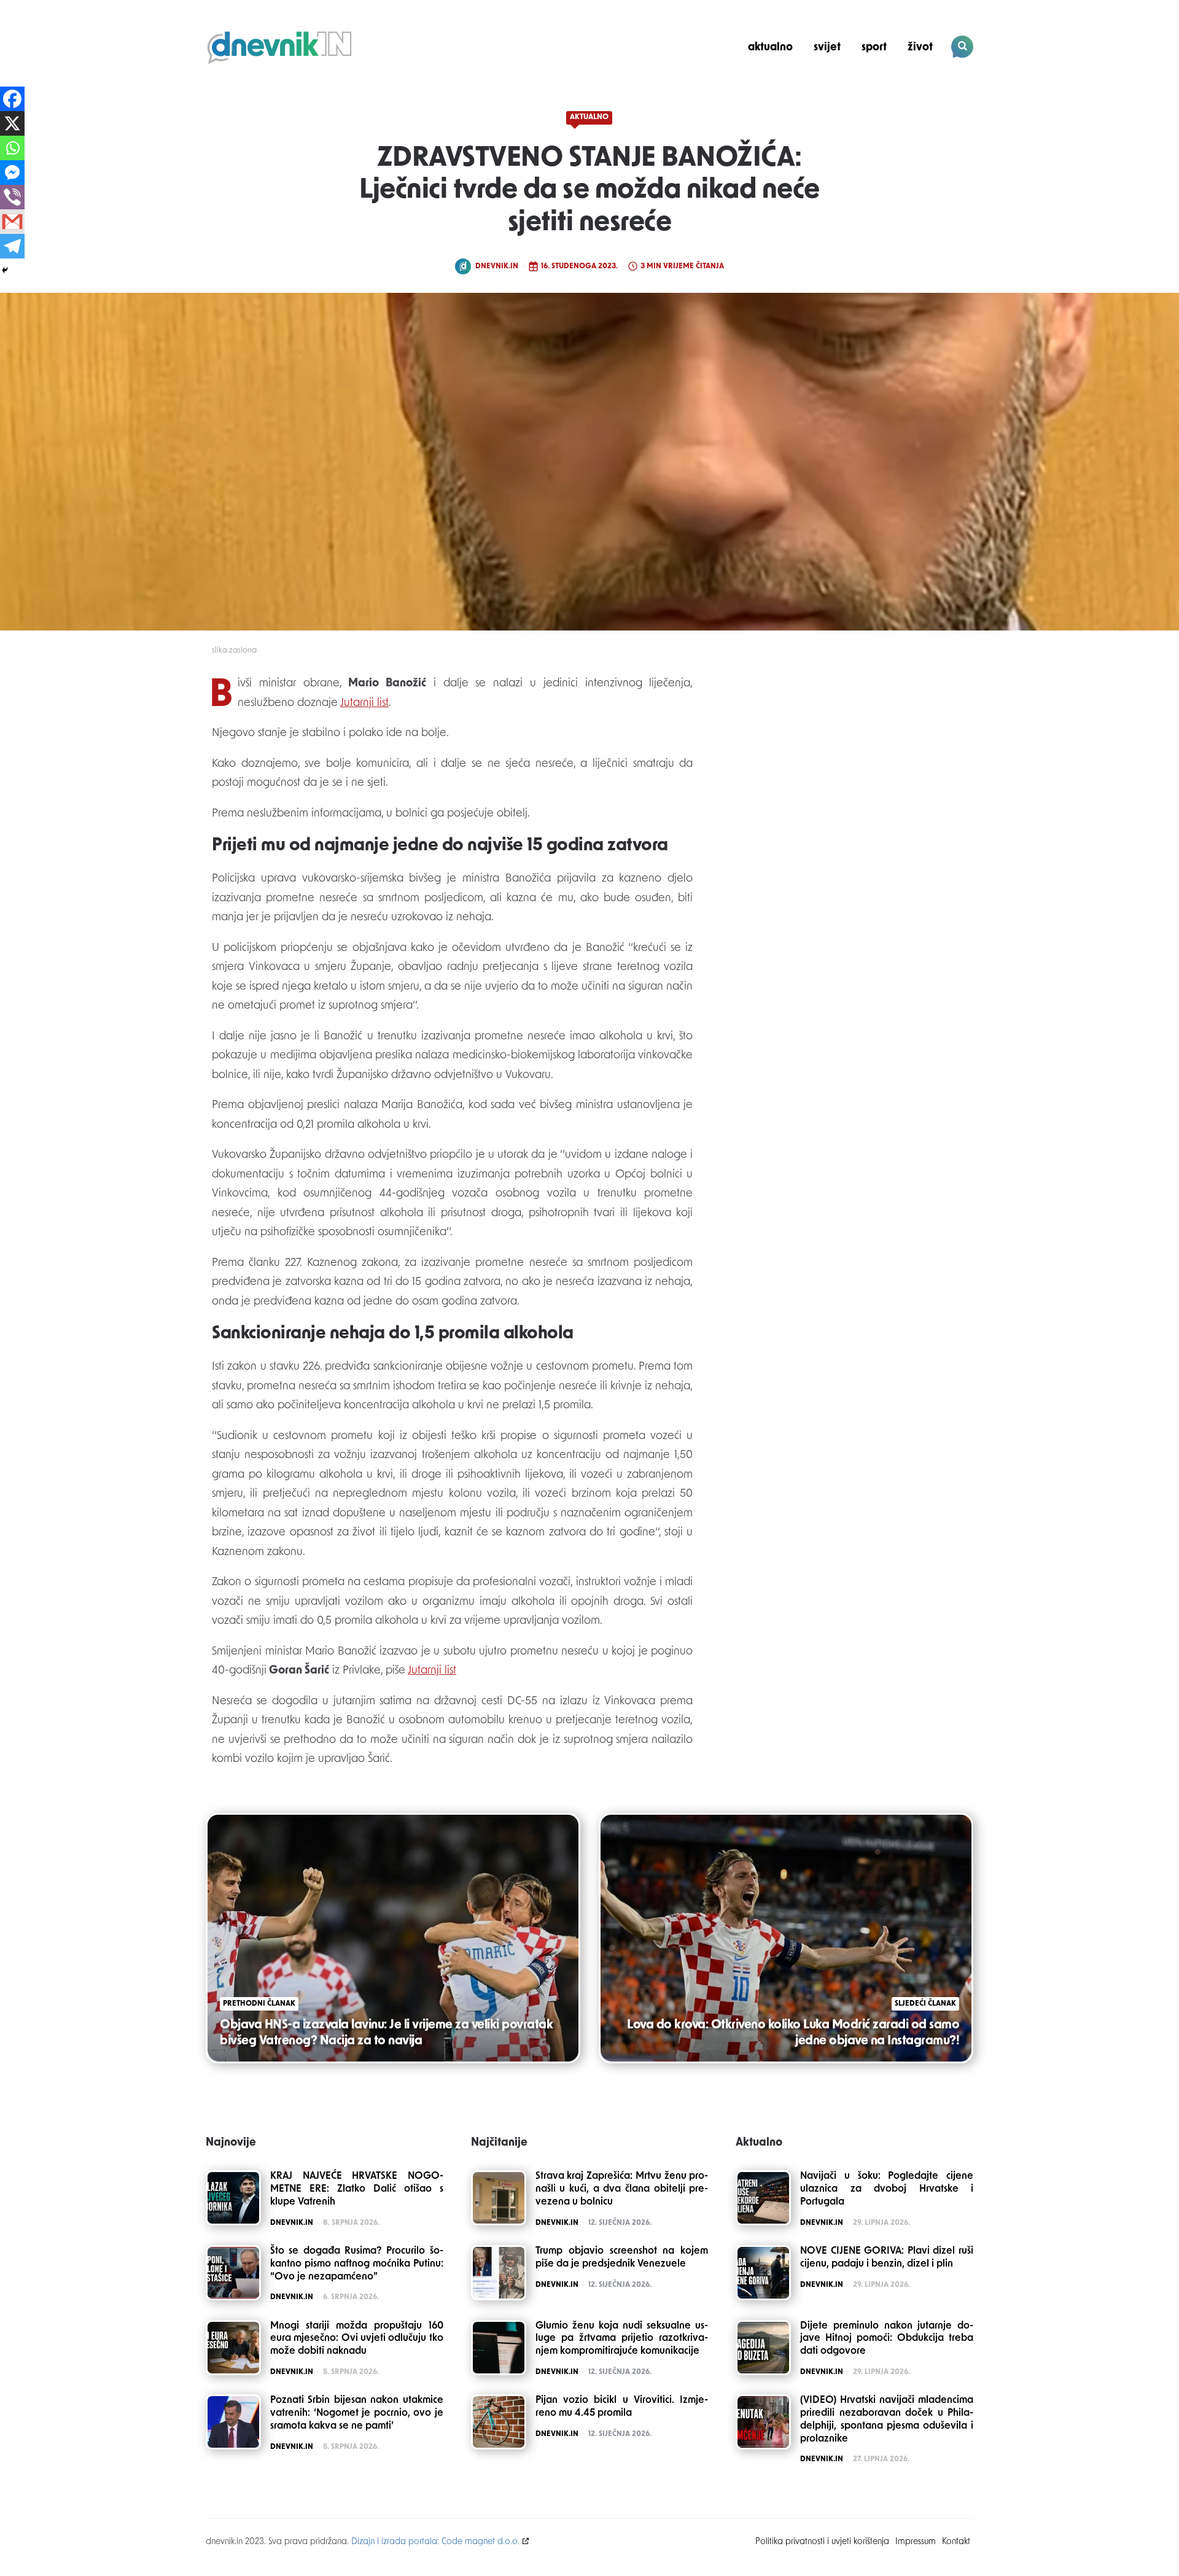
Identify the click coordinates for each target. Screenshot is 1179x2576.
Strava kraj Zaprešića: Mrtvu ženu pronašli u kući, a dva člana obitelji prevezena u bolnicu (622, 2189)
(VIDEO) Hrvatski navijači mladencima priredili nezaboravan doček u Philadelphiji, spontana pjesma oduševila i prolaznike (887, 2419)
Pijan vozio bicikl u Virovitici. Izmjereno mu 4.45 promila (622, 2407)
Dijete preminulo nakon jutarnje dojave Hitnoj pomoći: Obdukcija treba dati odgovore (887, 2339)
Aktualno (770, 48)
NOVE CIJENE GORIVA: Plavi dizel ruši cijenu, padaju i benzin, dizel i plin (887, 2258)
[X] (12, 123)
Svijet (827, 48)
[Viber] (12, 197)
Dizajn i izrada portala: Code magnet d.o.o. (435, 2542)
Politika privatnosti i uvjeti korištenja (822, 2542)
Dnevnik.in (497, 266)
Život (920, 48)
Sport (874, 48)
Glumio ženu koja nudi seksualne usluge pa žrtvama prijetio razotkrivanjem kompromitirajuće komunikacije (622, 2339)
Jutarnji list (364, 704)
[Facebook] (12, 99)
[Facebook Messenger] (12, 173)
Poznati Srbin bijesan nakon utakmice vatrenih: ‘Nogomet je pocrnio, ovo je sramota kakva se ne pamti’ (357, 2413)
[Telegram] (12, 246)
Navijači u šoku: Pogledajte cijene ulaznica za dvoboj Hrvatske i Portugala (887, 2189)
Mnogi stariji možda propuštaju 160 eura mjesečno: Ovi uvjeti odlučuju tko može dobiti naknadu (357, 2339)
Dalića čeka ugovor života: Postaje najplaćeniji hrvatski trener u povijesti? (890, 90)
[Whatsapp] (12, 148)
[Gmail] (12, 222)
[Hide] (5, 270)
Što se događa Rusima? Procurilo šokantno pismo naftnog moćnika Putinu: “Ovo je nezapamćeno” (357, 2264)
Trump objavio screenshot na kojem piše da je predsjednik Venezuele (622, 2258)
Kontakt (956, 2542)
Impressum (916, 2542)
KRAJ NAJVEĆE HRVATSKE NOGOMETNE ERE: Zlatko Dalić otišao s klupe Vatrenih (357, 2189)
